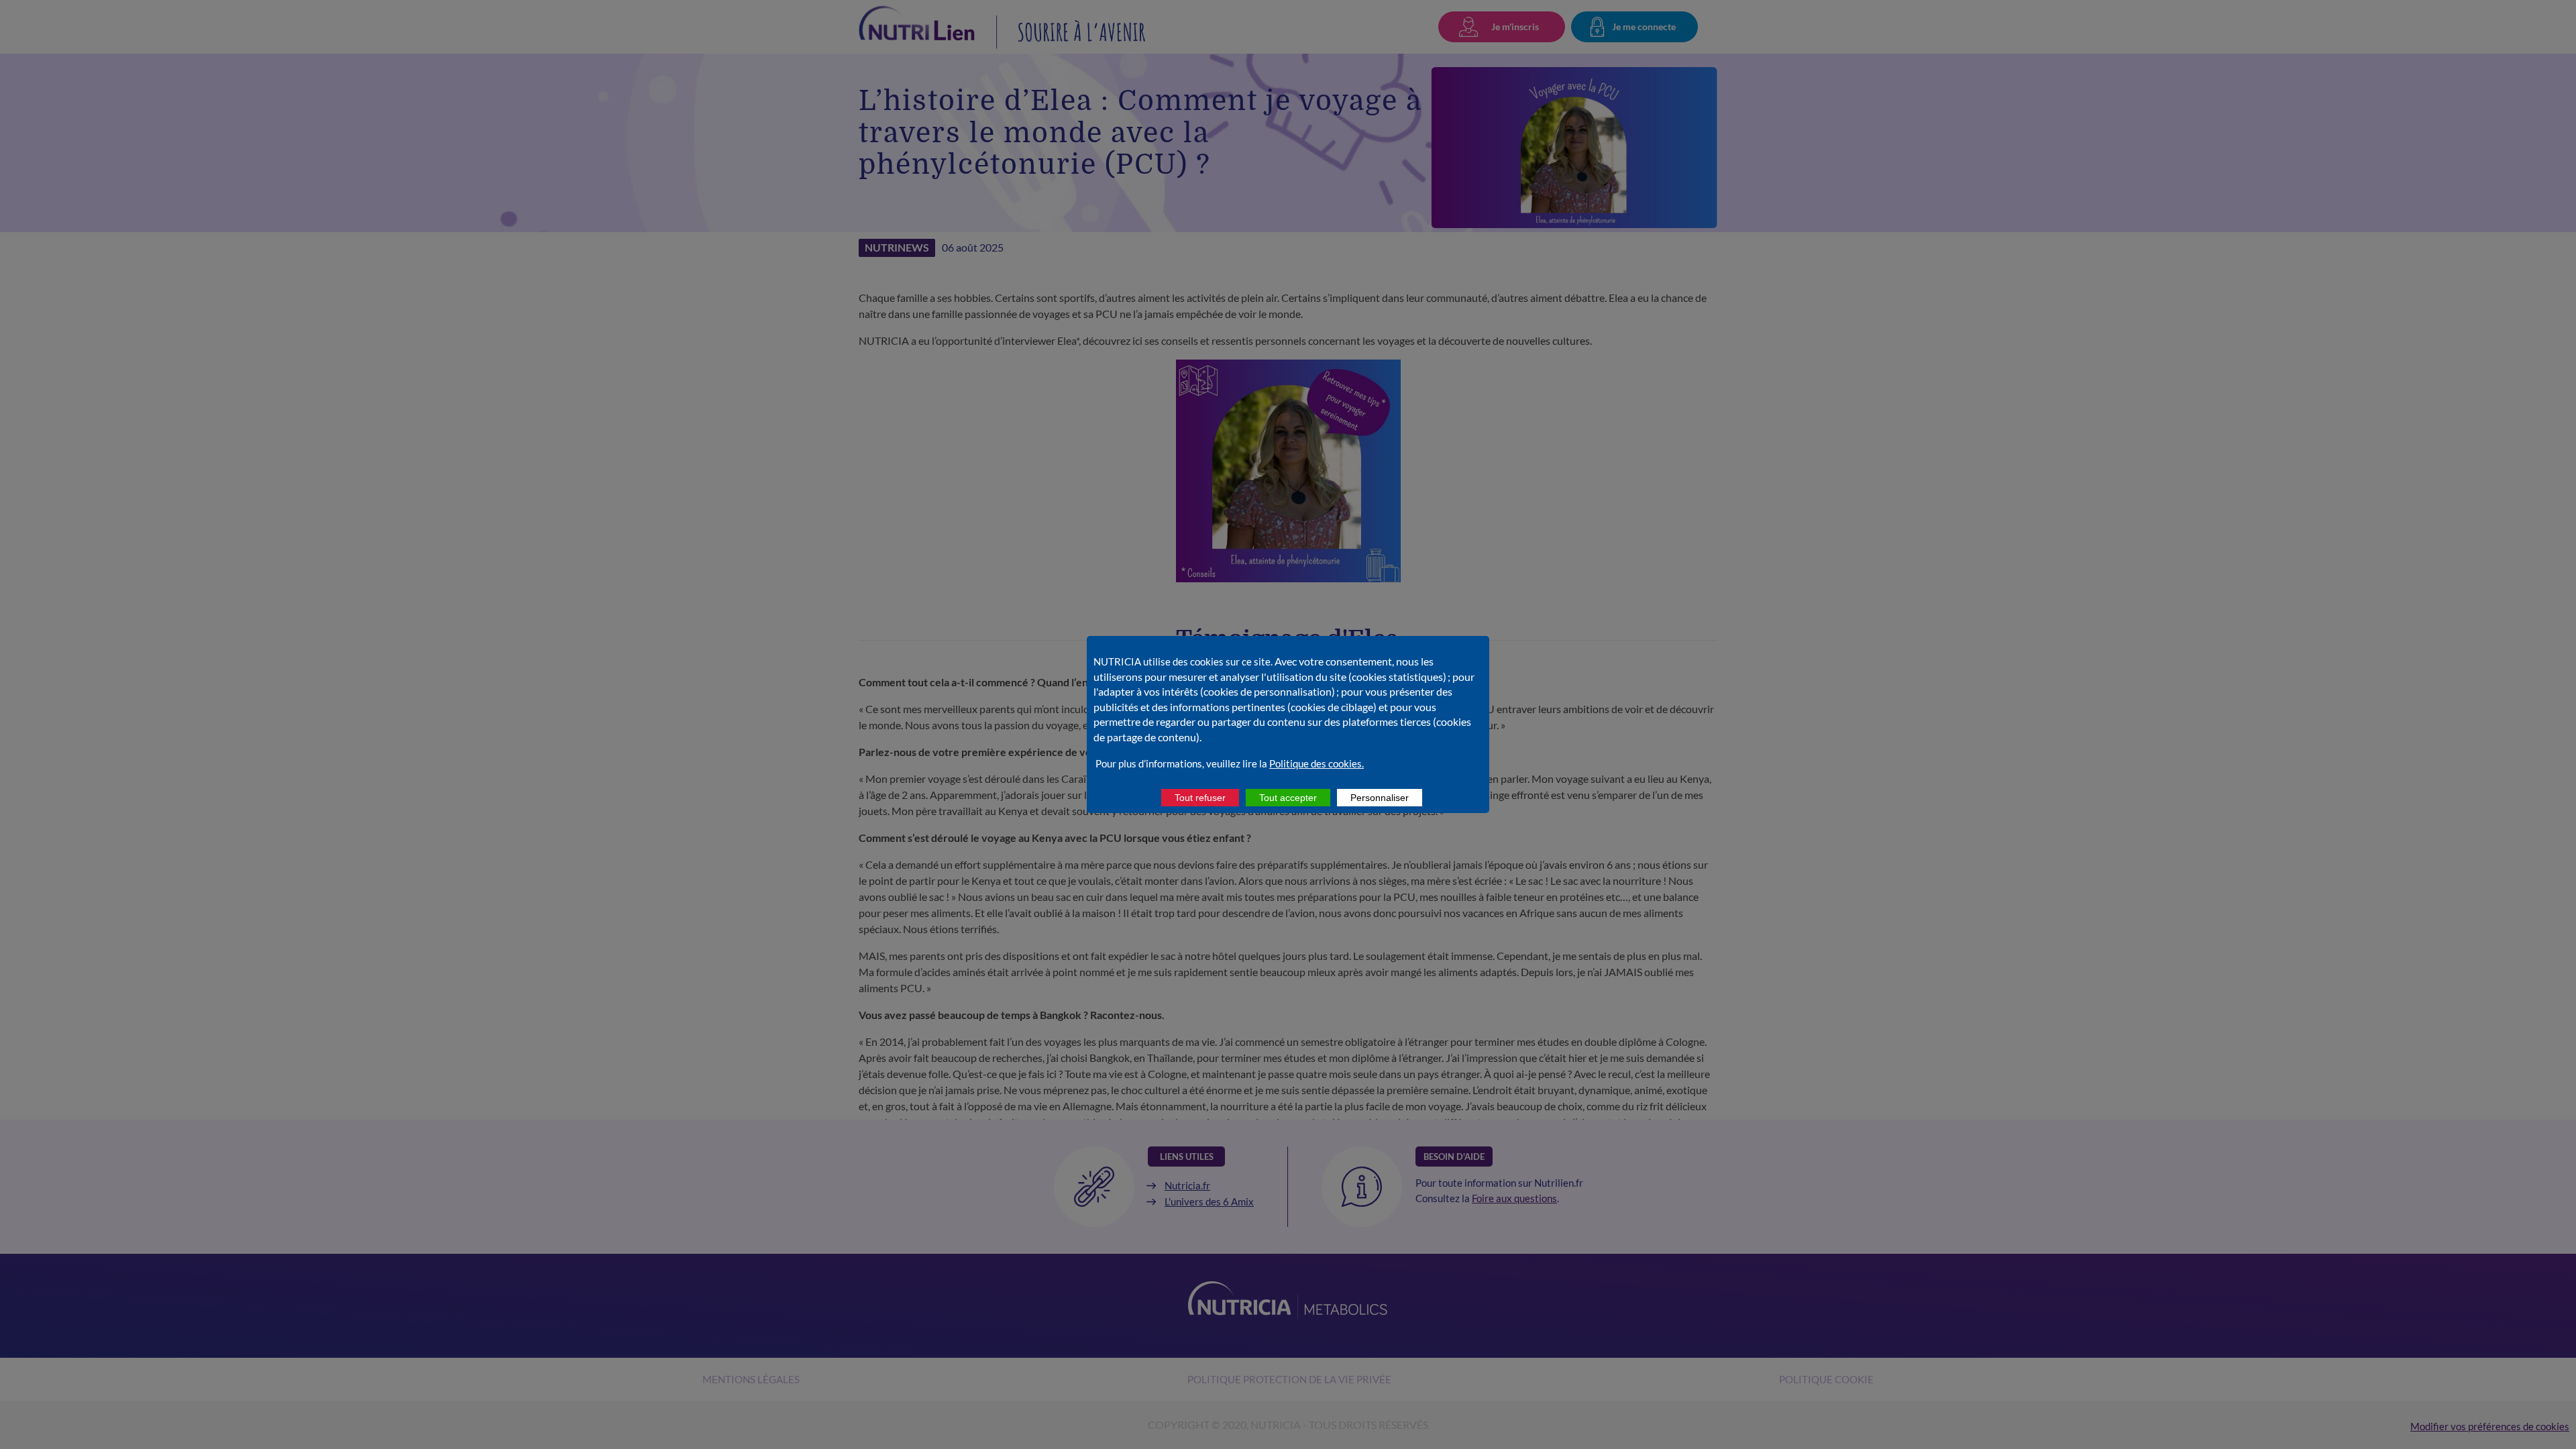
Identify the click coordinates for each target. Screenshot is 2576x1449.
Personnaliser (1380, 798)
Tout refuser (1200, 798)
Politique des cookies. (1317, 763)
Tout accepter (1288, 798)
